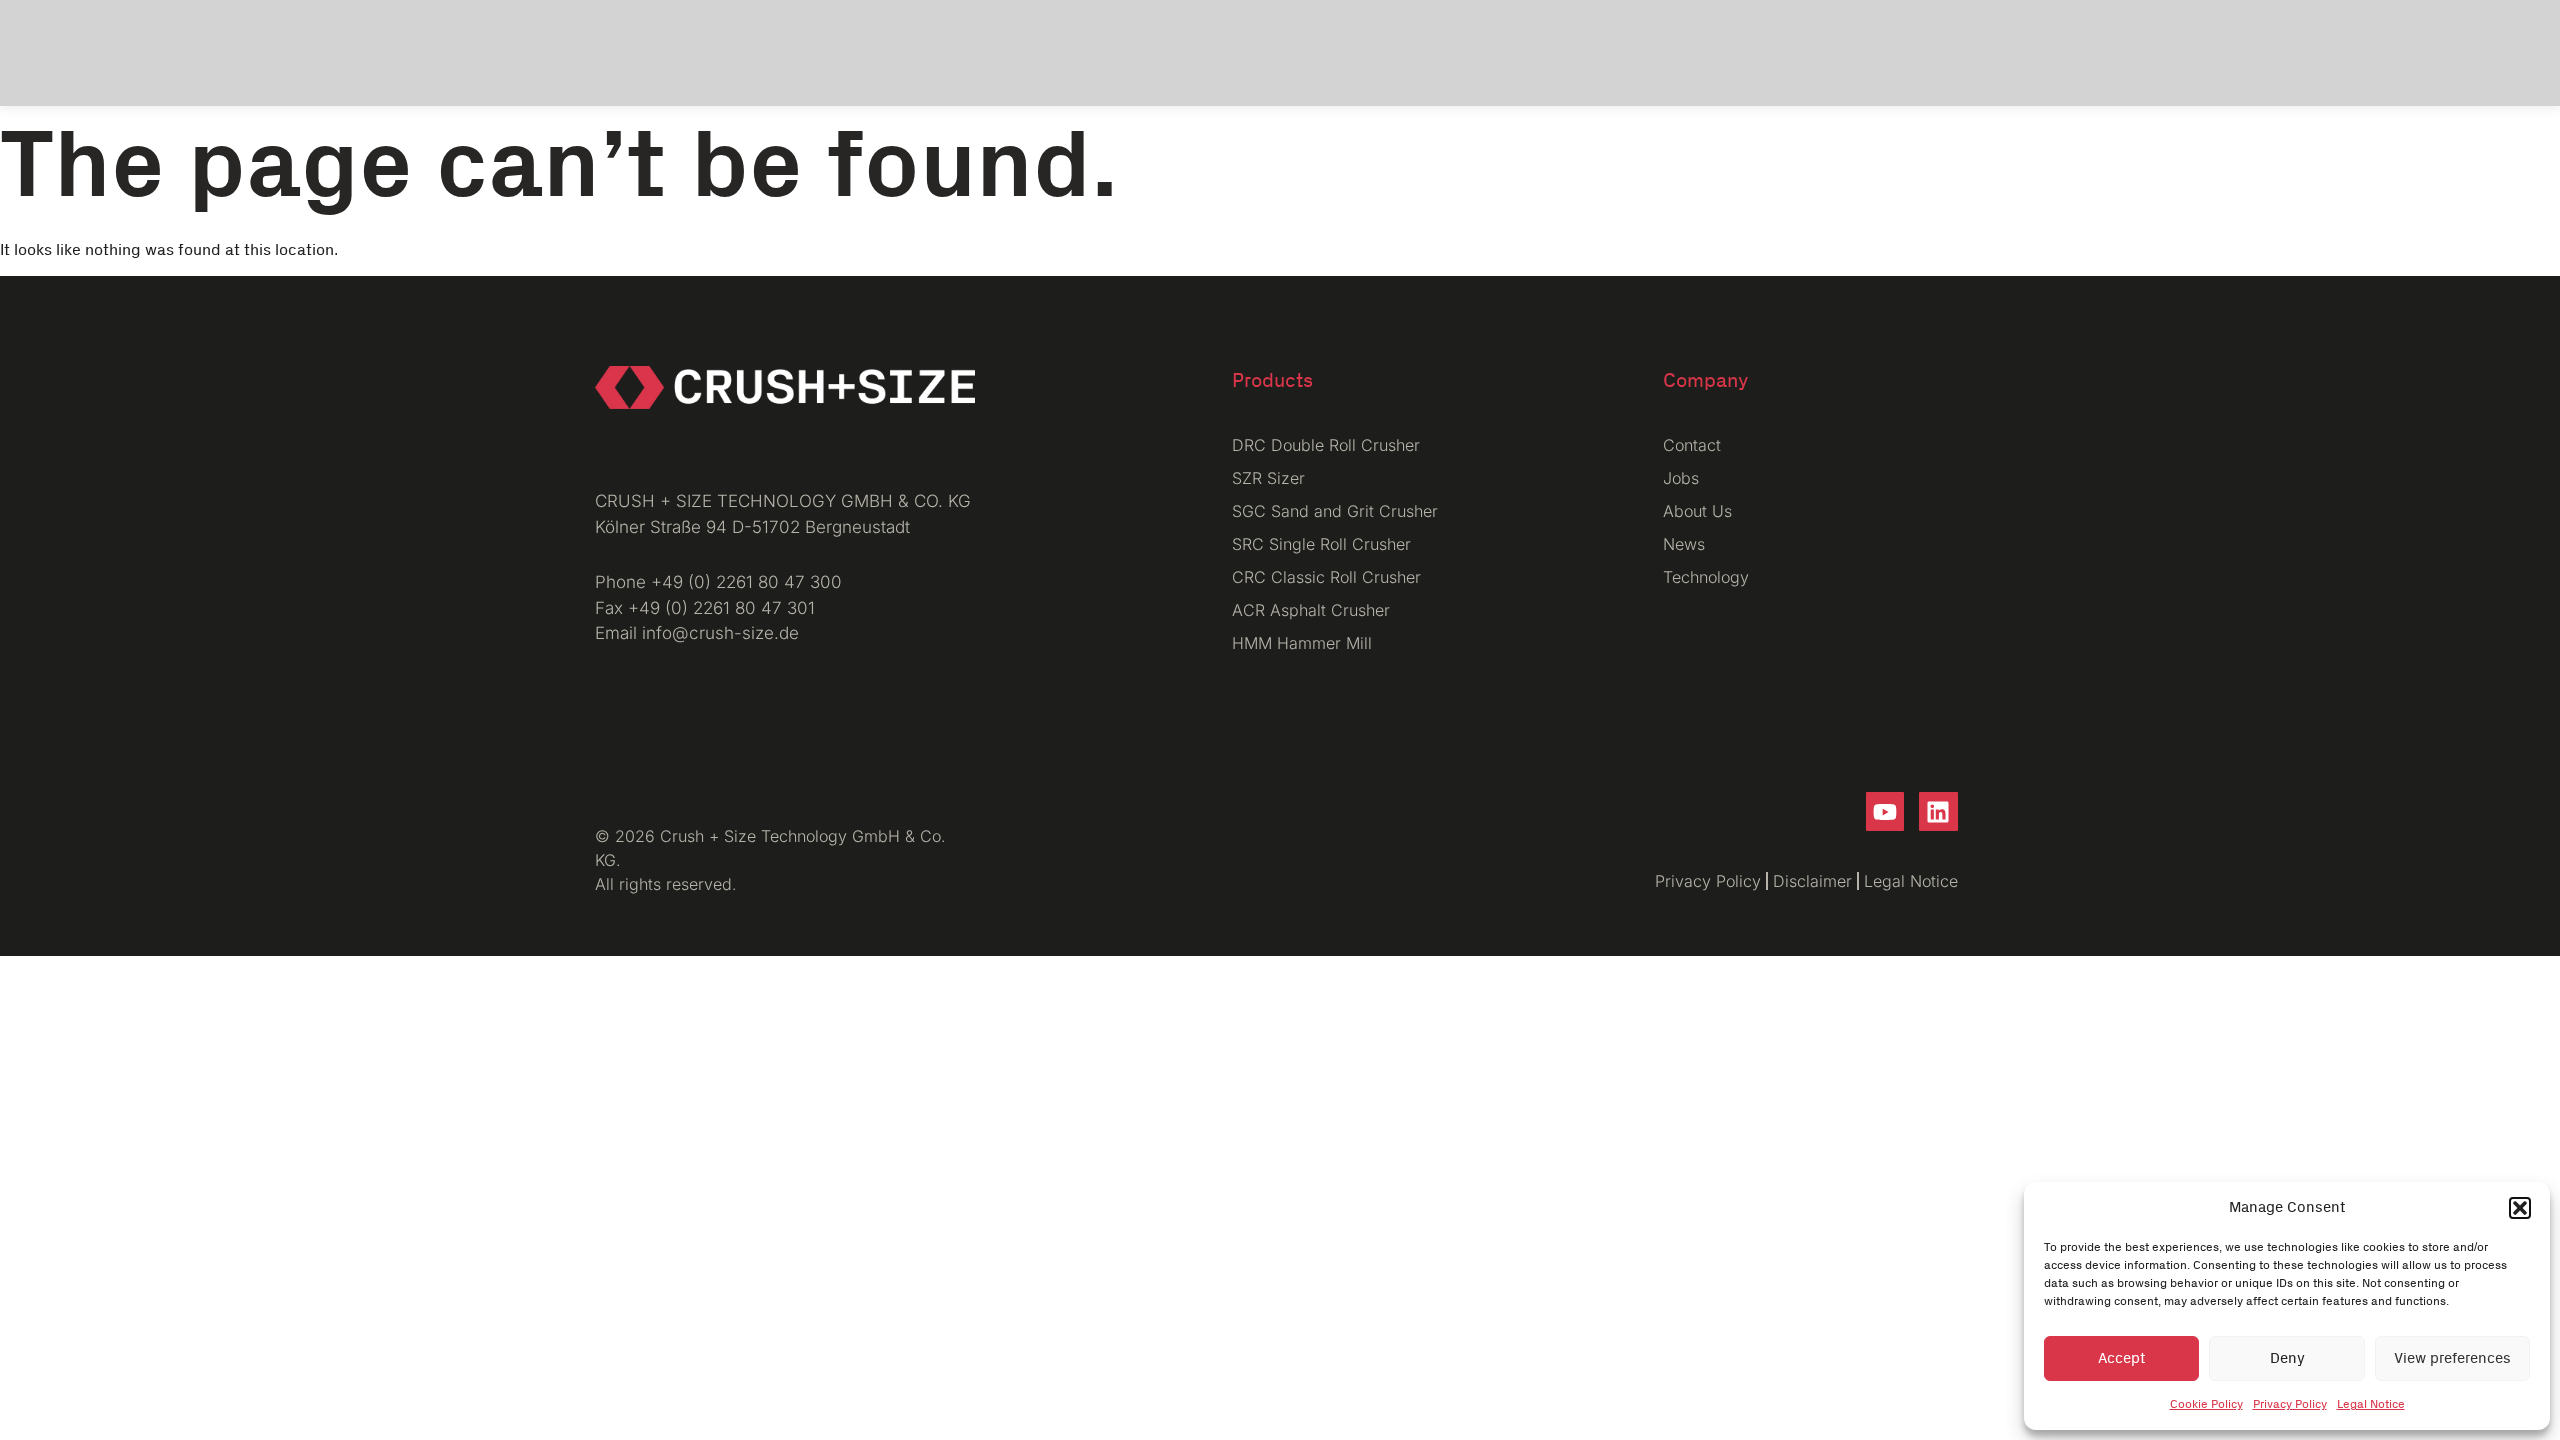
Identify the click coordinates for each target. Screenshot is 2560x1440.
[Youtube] (1885, 811)
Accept (2122, 1358)
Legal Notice (2371, 1404)
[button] (2520, 1208)
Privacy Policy (2290, 1404)
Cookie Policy (2206, 1404)
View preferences (2452, 1358)
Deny (2287, 1358)
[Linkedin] (1938, 811)
